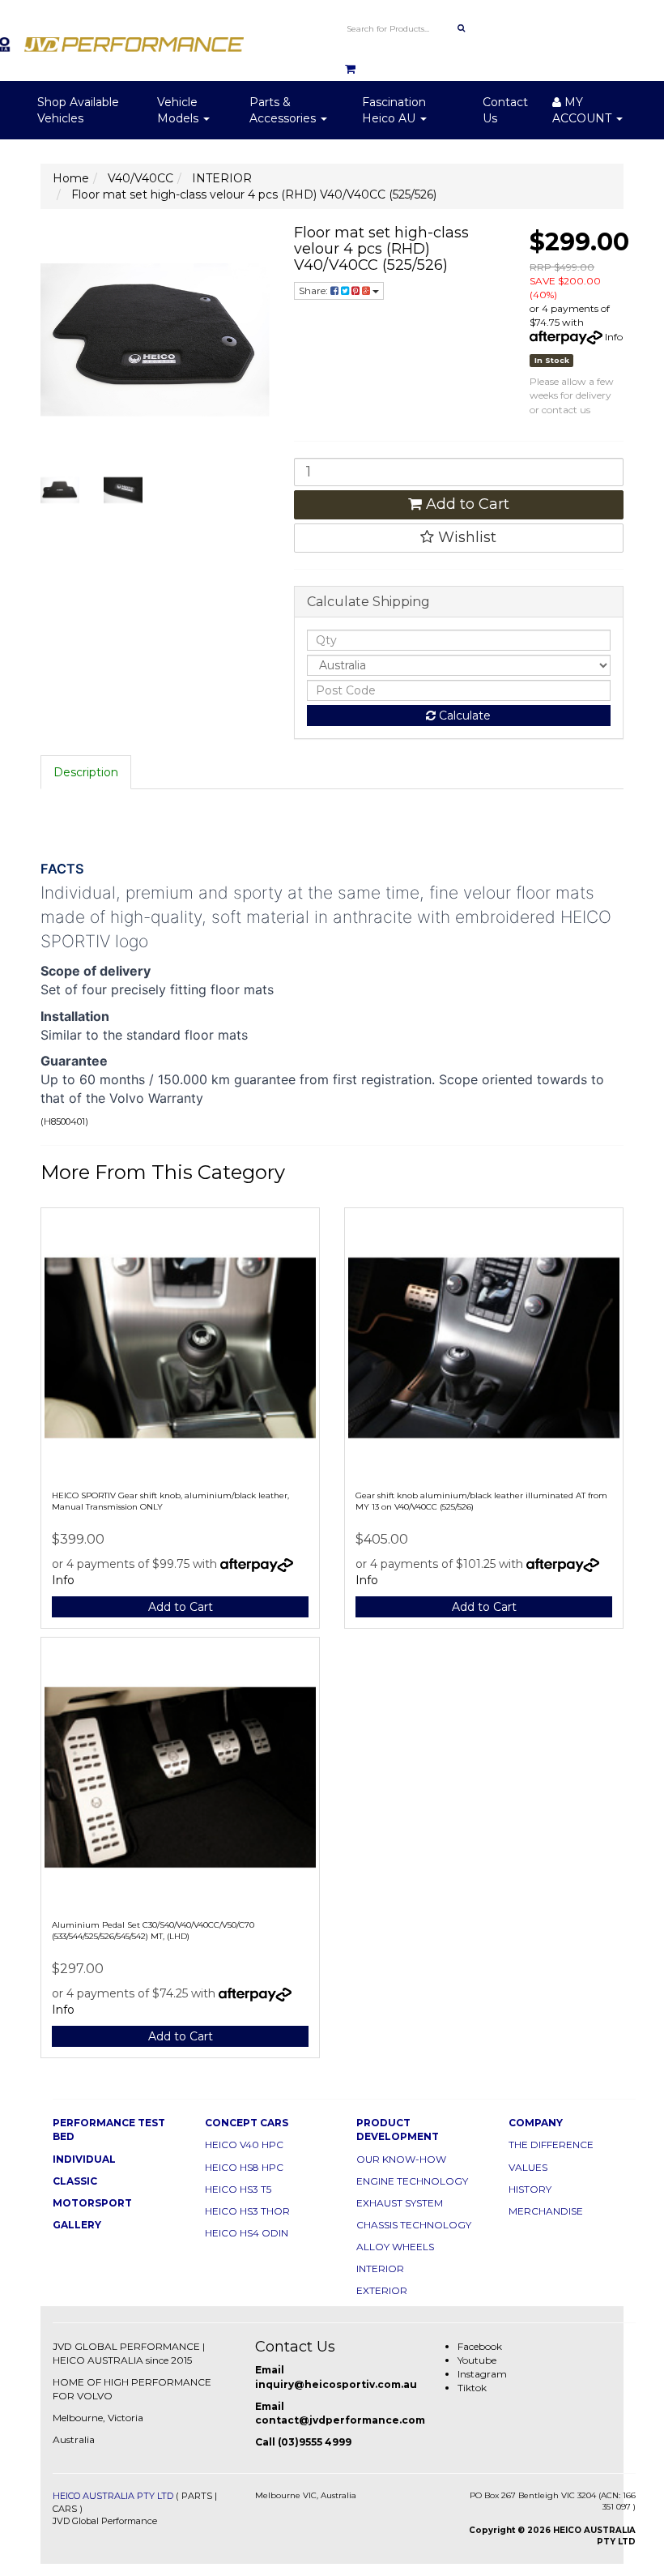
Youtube (477, 2360)
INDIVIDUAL (84, 2159)
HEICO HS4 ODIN (247, 2233)
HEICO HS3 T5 (238, 2189)
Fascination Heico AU (394, 110)
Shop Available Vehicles (78, 110)
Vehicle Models (179, 110)
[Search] (461, 28)
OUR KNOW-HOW (401, 2159)
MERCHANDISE (546, 2211)
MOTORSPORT (92, 2203)
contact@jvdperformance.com (340, 2420)
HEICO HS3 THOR (247, 2211)
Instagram (482, 2374)
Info (614, 337)
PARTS (197, 2496)
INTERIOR (380, 2268)
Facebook (480, 2346)
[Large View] (60, 490)
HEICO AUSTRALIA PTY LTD (113, 2496)
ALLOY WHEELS (395, 2247)
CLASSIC (75, 2181)
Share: (315, 290)
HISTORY (530, 2189)
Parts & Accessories (284, 110)
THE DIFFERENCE (551, 2145)
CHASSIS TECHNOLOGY (414, 2225)
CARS (65, 2509)
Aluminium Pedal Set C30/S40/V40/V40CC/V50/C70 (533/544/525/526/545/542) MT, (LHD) (153, 1931)
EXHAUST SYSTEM (400, 2203)
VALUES (528, 2167)
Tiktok (472, 2388)
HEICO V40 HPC (244, 2145)
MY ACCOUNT (583, 110)
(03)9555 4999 (315, 2442)
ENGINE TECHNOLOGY (412, 2181)
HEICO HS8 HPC (244, 2167)
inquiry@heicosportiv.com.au (336, 2384)
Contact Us (505, 110)
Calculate (463, 716)
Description (86, 772)
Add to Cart (466, 504)
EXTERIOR (382, 2290)
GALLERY (77, 2225)
